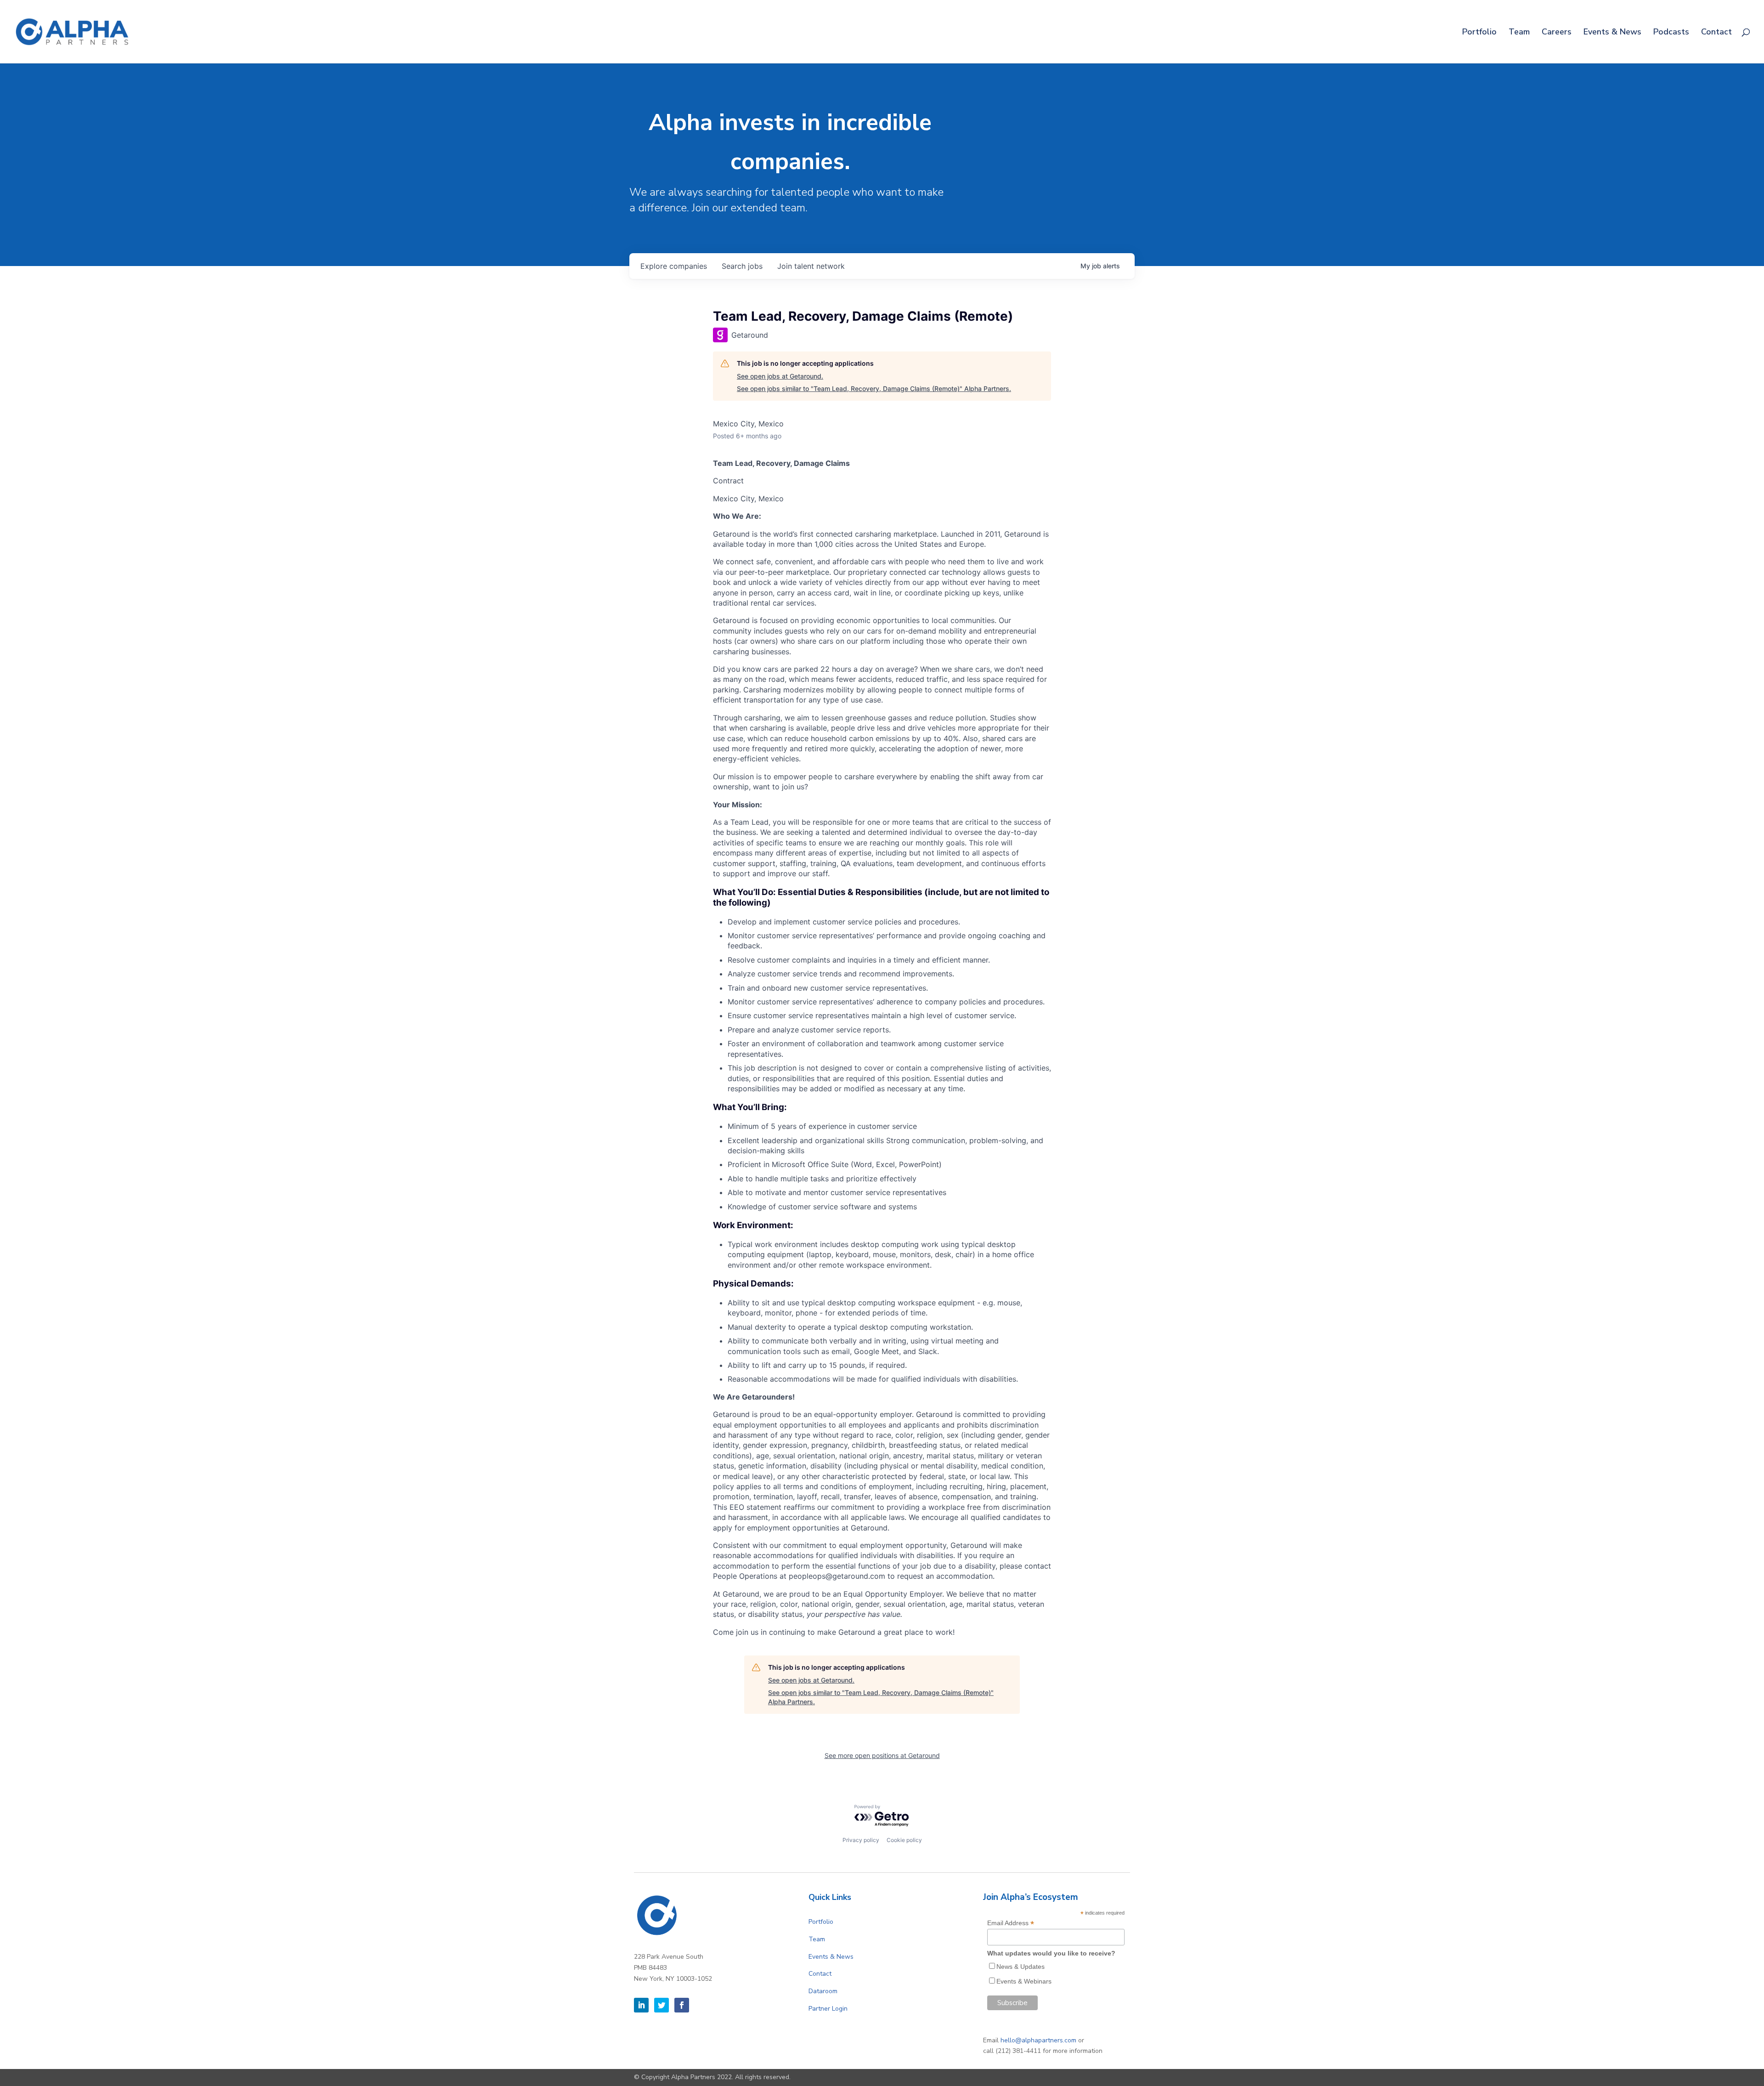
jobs (742, 266)
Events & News (1612, 33)
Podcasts (1671, 33)
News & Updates (1021, 1967)
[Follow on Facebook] (682, 2005)
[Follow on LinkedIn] (641, 2005)
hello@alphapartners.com (1038, 2040)
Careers (1557, 33)
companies (674, 266)
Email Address (1011, 1923)
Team (1519, 33)
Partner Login (828, 2009)
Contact (1716, 33)
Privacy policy (861, 1840)
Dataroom (823, 1991)
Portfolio (1479, 33)
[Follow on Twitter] (661, 2005)
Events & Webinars (1024, 1981)
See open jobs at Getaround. (780, 376)
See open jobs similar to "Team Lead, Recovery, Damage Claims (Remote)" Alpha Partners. (874, 388)
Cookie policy (904, 1840)
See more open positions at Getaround (882, 1755)
